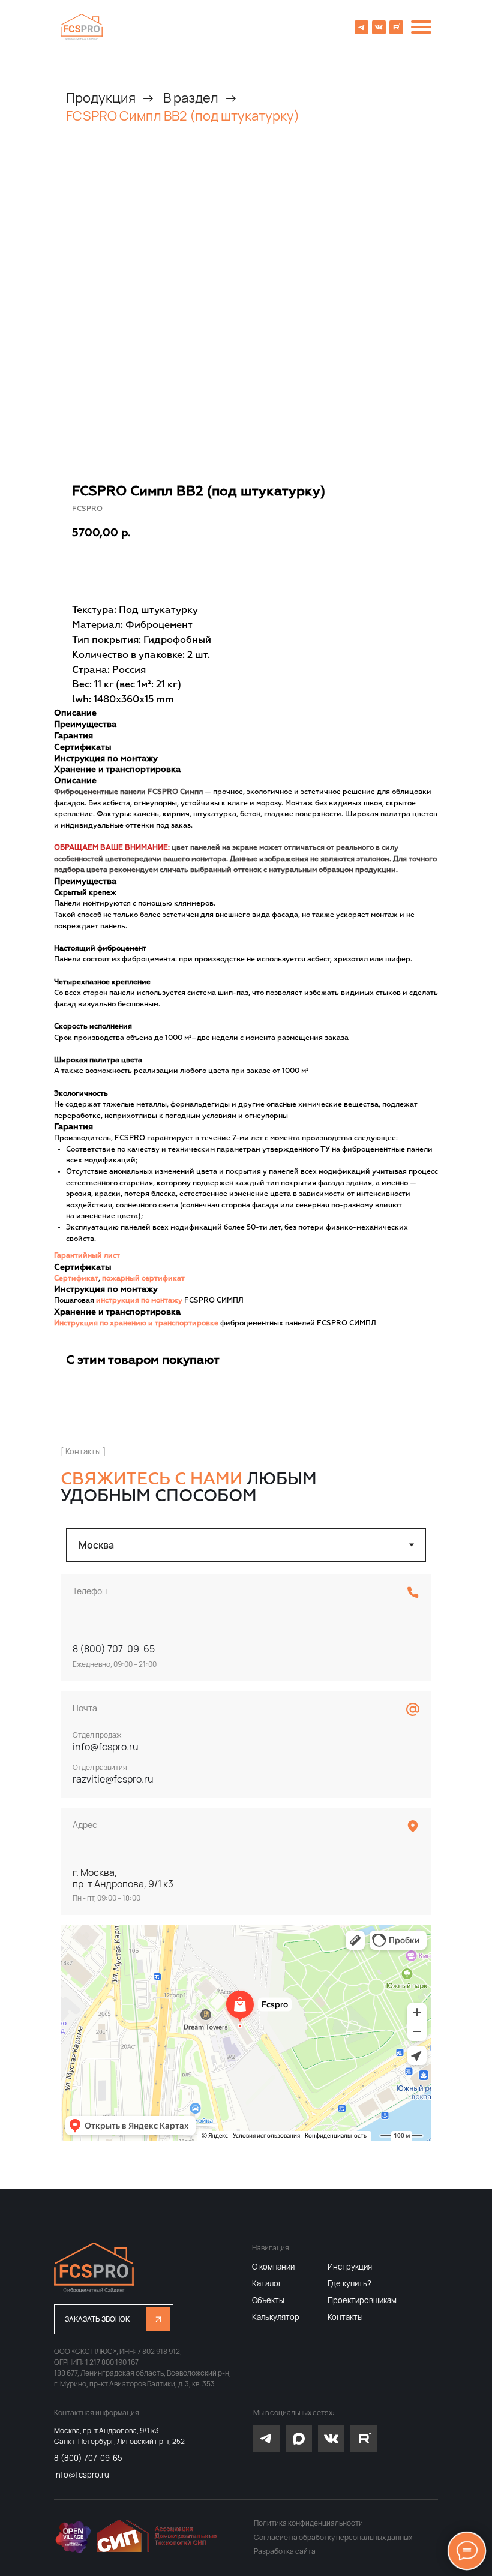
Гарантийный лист (87, 1256)
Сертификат (76, 1279)
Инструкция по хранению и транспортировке (136, 1324)
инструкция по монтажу (139, 1301)
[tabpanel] (246, 1857)
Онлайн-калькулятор (244, 569)
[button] (114, 2319)
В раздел (191, 98)
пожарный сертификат (143, 1279)
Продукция (101, 98)
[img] (82, 27)
